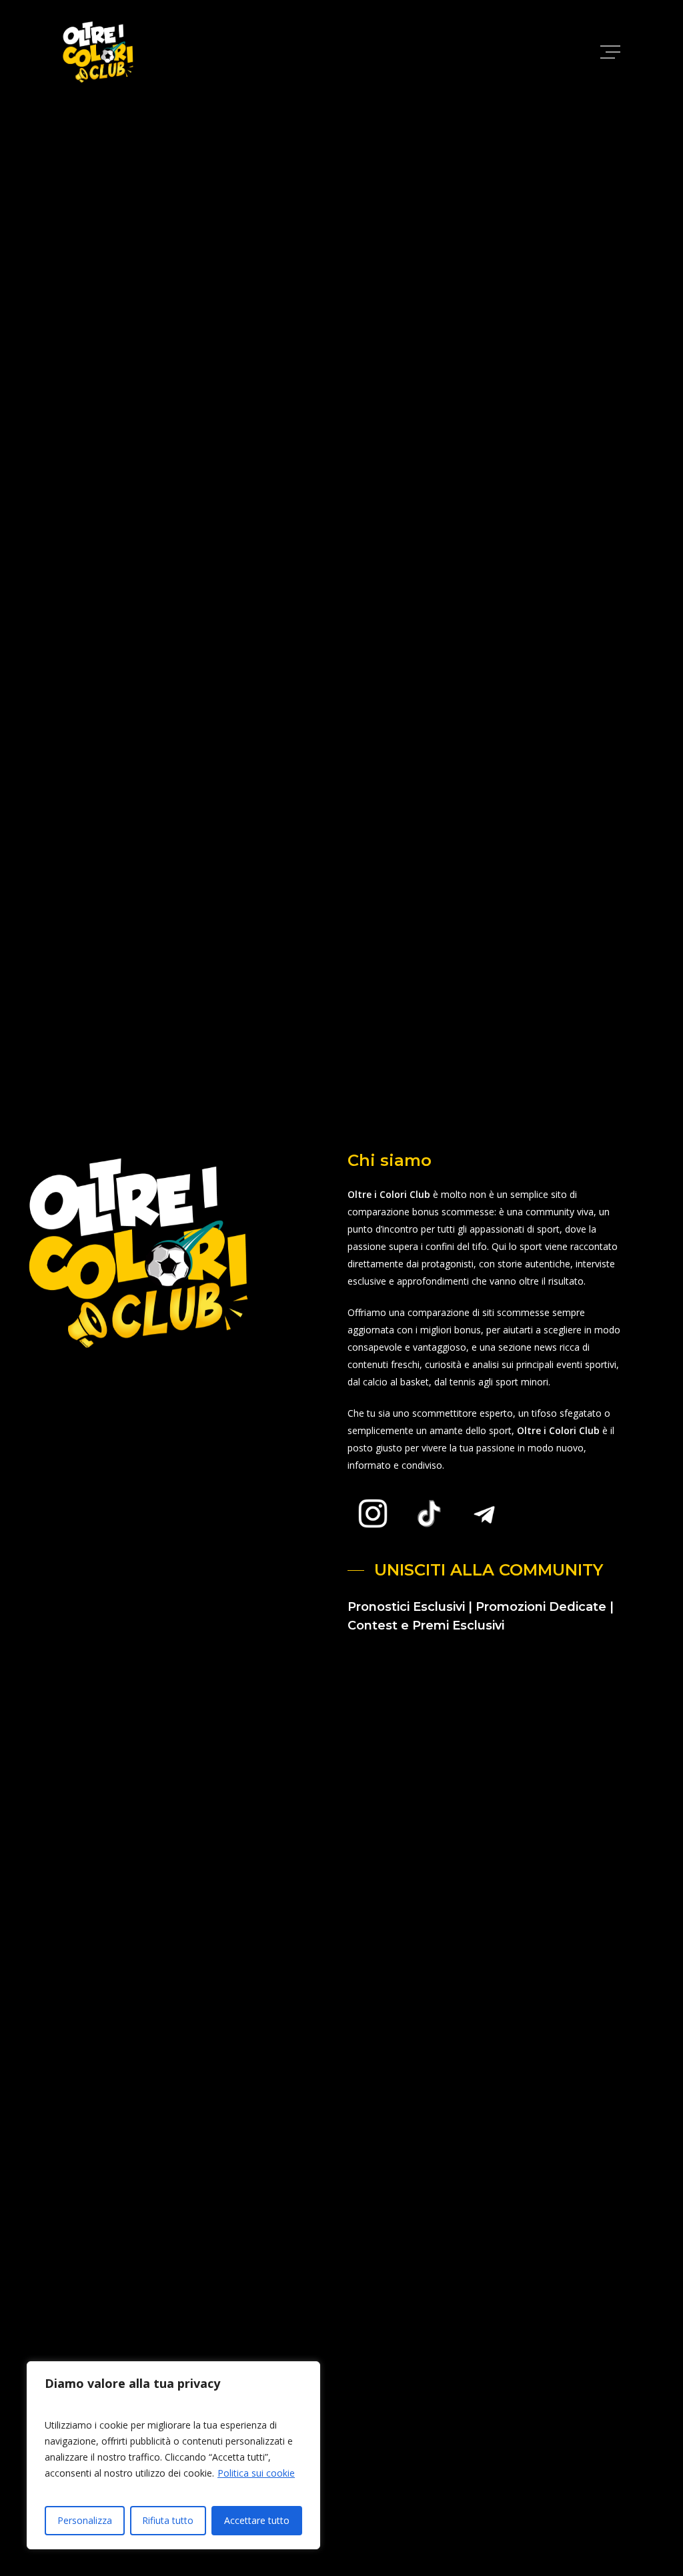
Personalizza (85, 2520)
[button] (612, 52)
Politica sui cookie (256, 2473)
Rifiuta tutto (168, 2520)
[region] (173, 2455)
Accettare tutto (257, 2520)
